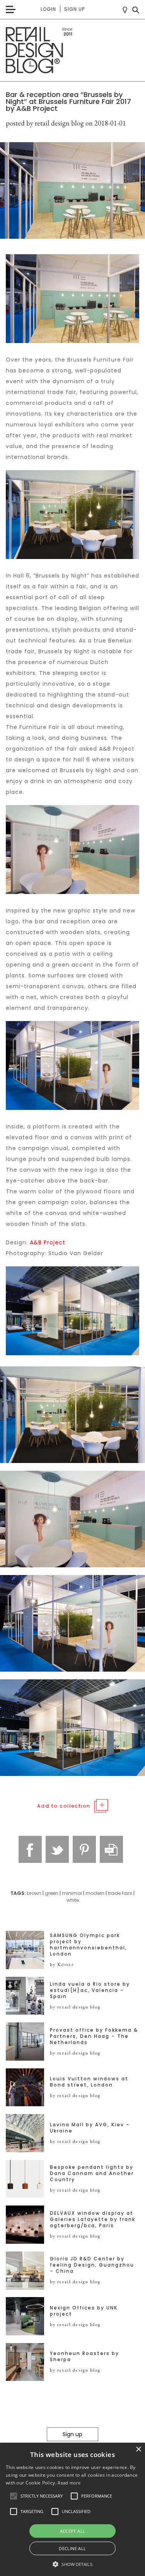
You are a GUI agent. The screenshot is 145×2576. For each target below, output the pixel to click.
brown (34, 1893)
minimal (72, 1893)
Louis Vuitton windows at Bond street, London (89, 2082)
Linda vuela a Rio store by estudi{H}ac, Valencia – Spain (90, 1990)
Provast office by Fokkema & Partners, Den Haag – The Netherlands (94, 2036)
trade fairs (120, 1893)
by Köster (62, 1964)
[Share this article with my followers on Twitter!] (57, 1849)
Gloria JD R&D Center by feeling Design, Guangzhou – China (92, 2265)
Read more (69, 2483)
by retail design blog (75, 2007)
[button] (14, 2496)
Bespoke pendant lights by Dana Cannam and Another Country (92, 2173)
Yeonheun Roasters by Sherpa (84, 2357)
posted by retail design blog (45, 123)
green (52, 1893)
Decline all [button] (72, 2548)
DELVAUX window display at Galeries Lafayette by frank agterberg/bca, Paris (93, 2219)
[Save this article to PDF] (111, 1849)
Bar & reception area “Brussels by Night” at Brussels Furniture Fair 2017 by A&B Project (68, 101)
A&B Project (48, 1242)
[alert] (72, 2509)
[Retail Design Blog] (72, 50)
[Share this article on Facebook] (30, 1849)
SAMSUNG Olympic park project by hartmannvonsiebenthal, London (89, 1945)
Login (48, 9)
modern (95, 1893)
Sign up (74, 9)
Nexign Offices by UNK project (84, 2311)
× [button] (138, 2449)
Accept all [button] (73, 2531)
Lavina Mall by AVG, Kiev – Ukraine (90, 2128)
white (73, 1900)
